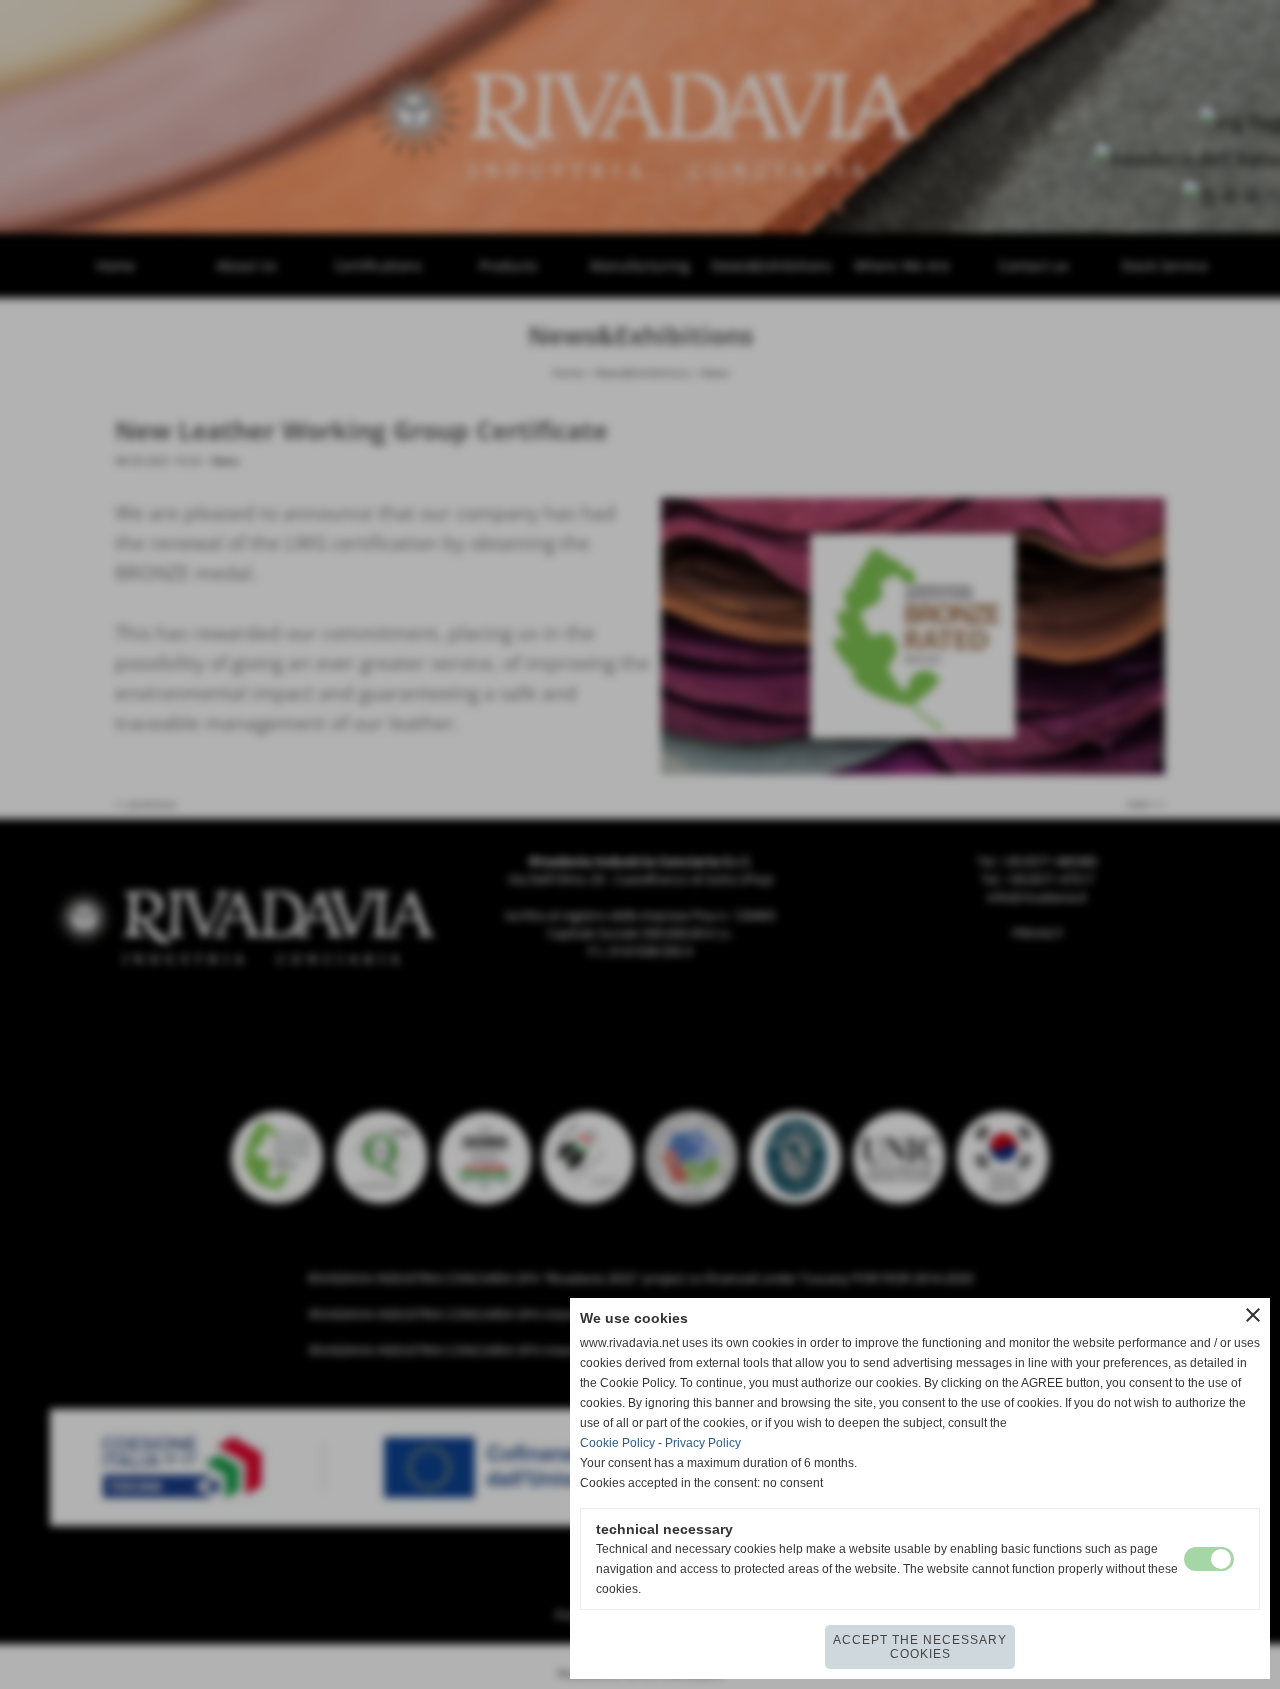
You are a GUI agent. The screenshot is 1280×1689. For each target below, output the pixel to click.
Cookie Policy (617, 1443)
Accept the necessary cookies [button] (920, 1647)
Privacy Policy (703, 1443)
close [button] (1253, 1315)
